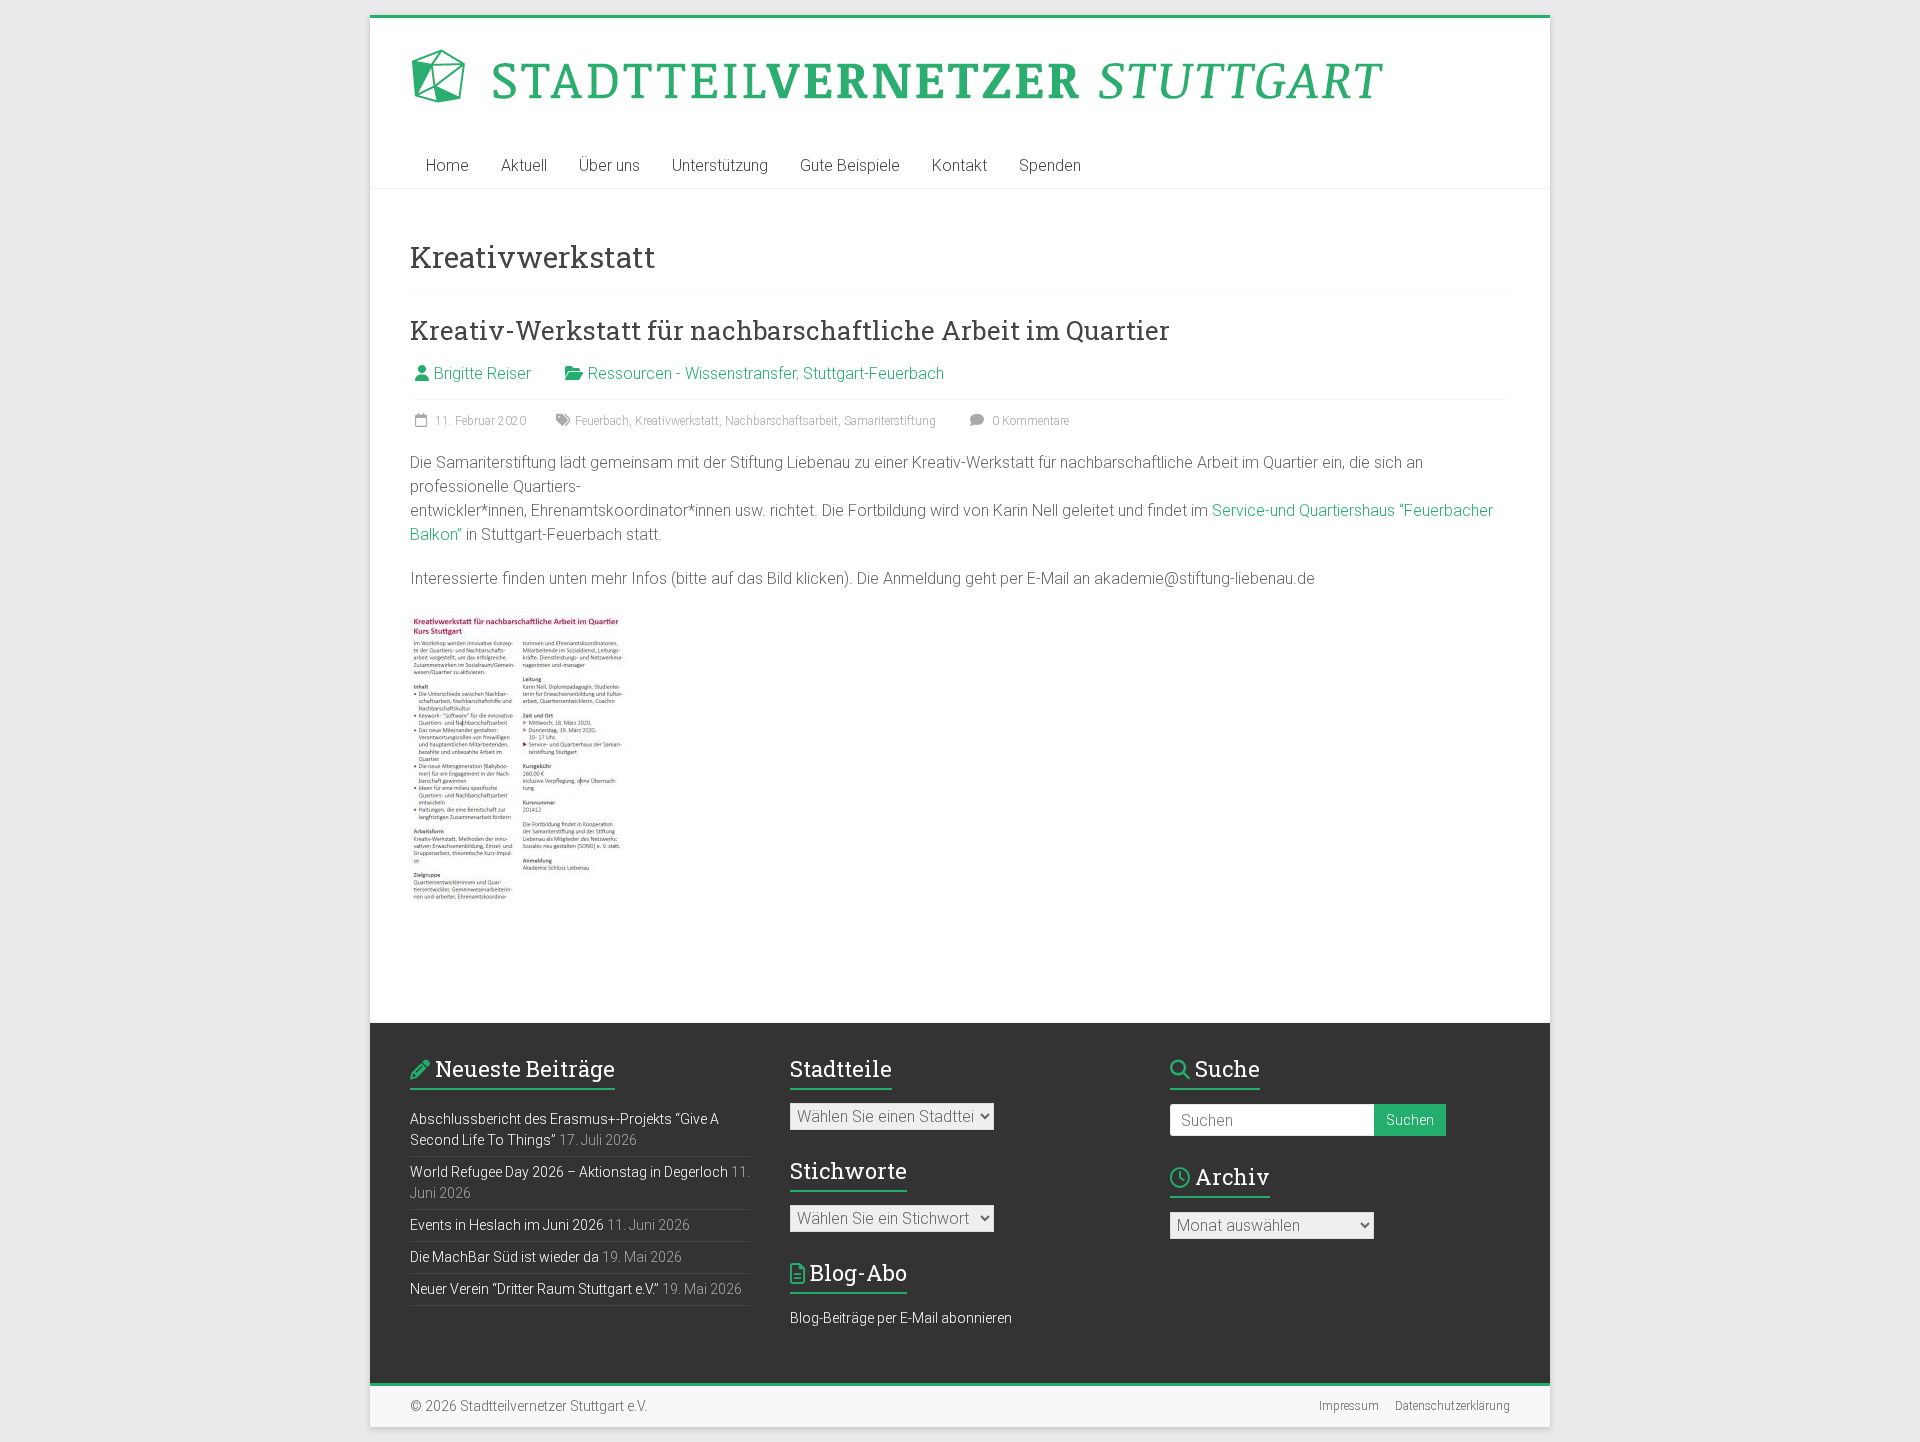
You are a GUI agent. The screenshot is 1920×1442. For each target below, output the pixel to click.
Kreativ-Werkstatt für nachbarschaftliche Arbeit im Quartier (790, 330)
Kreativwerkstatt (677, 421)
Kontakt (959, 165)
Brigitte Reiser (482, 373)
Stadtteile (841, 1068)
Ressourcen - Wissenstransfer (692, 373)
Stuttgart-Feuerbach (873, 373)
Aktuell (524, 165)
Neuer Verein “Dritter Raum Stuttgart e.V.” (534, 1289)
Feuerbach (602, 421)
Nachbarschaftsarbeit (781, 421)
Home (447, 165)
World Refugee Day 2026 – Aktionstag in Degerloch (569, 1172)
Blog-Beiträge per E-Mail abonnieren (901, 1318)
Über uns (609, 165)
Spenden (1050, 165)
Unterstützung (720, 165)
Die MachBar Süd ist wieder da (504, 1257)
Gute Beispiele (850, 165)
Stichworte (848, 1170)
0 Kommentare (1029, 421)
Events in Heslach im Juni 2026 (507, 1225)
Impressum (1349, 1406)
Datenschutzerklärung (1452, 1406)
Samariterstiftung (890, 421)
